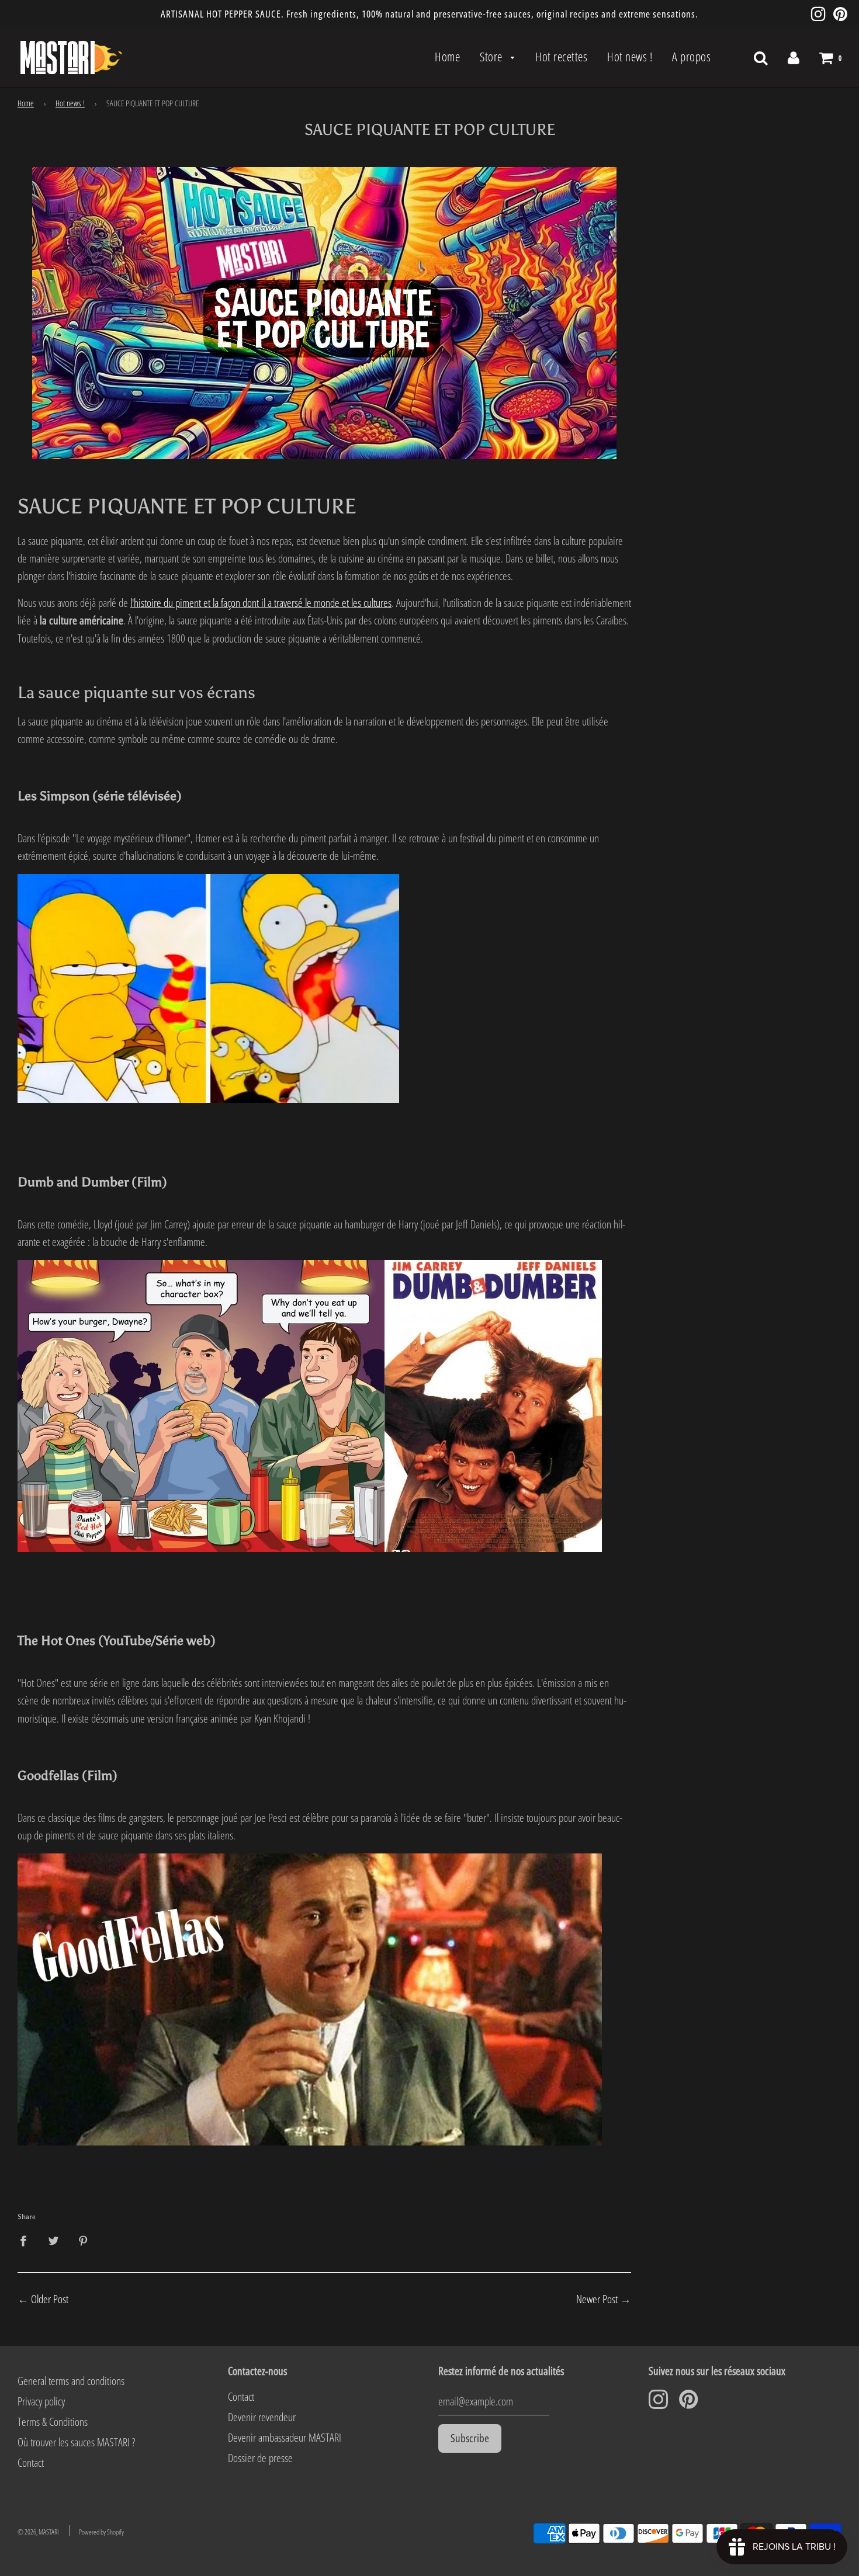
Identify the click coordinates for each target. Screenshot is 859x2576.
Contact (31, 2463)
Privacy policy (41, 2401)
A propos (691, 57)
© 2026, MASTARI (38, 2532)
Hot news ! (630, 57)
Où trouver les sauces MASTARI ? (76, 2442)
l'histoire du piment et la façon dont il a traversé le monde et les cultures (261, 603)
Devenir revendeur (262, 2417)
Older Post (50, 2299)
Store (492, 57)
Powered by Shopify (101, 2532)
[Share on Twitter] (53, 2240)
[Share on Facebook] (27, 2240)
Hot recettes (561, 57)
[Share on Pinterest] (84, 2240)
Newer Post (597, 2299)
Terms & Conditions (53, 2422)
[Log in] (794, 57)
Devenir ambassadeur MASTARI (285, 2438)
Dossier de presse (260, 2458)
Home (447, 57)
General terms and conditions (71, 2381)
